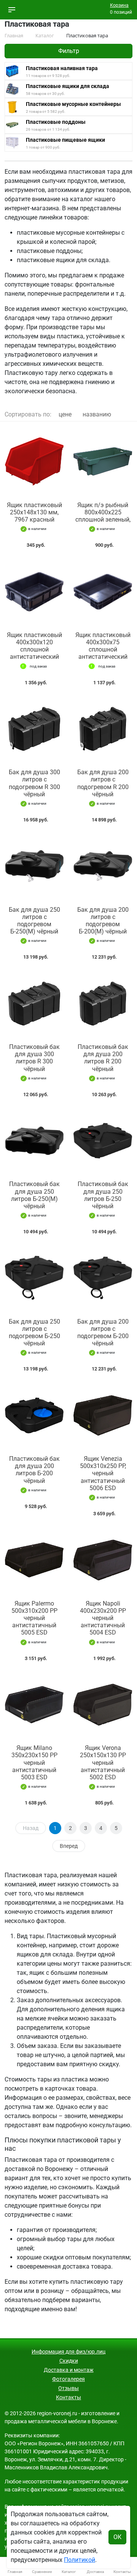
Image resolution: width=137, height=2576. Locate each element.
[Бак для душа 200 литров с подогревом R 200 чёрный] (103, 729)
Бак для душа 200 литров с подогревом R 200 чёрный (103, 783)
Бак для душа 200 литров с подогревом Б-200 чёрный (103, 1333)
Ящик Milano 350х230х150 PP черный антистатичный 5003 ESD (34, 1763)
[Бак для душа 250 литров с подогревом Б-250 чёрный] (34, 1278)
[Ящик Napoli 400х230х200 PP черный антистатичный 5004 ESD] (103, 1560)
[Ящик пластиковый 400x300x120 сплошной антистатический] (34, 592)
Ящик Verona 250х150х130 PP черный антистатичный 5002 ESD (103, 1763)
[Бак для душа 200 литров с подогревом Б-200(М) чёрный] (103, 866)
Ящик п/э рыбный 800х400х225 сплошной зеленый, (103, 512)
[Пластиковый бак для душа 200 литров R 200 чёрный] (103, 1003)
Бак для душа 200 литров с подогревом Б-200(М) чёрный (103, 921)
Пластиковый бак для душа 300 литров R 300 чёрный (34, 1058)
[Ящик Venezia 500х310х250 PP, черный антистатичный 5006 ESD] (103, 1415)
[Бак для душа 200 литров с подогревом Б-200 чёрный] (103, 1278)
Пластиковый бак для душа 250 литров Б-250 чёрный (103, 1195)
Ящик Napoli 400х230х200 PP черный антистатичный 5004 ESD (103, 1618)
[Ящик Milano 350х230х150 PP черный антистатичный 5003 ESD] (34, 1705)
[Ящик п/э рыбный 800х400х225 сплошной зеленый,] (103, 462)
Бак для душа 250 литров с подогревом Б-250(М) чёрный (34, 921)
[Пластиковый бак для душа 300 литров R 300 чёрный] (34, 1003)
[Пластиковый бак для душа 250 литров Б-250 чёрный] (103, 1141)
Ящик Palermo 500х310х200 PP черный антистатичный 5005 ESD (34, 1618)
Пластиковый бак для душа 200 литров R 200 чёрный (103, 1058)
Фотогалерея (68, 2379)
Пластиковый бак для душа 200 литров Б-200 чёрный (34, 1470)
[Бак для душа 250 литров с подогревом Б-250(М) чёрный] (34, 866)
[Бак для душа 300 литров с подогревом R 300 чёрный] (34, 729)
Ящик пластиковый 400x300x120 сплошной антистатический (34, 646)
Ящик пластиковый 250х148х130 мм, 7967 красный (34, 512)
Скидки (69, 2361)
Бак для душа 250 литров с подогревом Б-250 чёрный (34, 1333)
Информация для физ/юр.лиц (68, 2352)
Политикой (80, 2560)
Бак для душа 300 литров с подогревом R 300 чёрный (34, 783)
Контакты (68, 2397)
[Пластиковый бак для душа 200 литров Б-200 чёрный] (34, 1415)
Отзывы (68, 2388)
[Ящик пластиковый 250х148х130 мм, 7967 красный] (34, 462)
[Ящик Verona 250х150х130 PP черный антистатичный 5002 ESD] (103, 1705)
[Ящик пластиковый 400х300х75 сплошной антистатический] (103, 592)
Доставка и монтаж (69, 2370)
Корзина (119, 5)
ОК (117, 2537)
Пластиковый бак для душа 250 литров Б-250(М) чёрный (34, 1195)
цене (65, 414)
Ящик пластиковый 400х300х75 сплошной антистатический (103, 646)
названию (97, 414)
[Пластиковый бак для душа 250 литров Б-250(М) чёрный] (34, 1141)
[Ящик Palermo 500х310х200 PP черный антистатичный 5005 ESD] (34, 1560)
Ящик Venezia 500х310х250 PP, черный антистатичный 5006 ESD (103, 1473)
